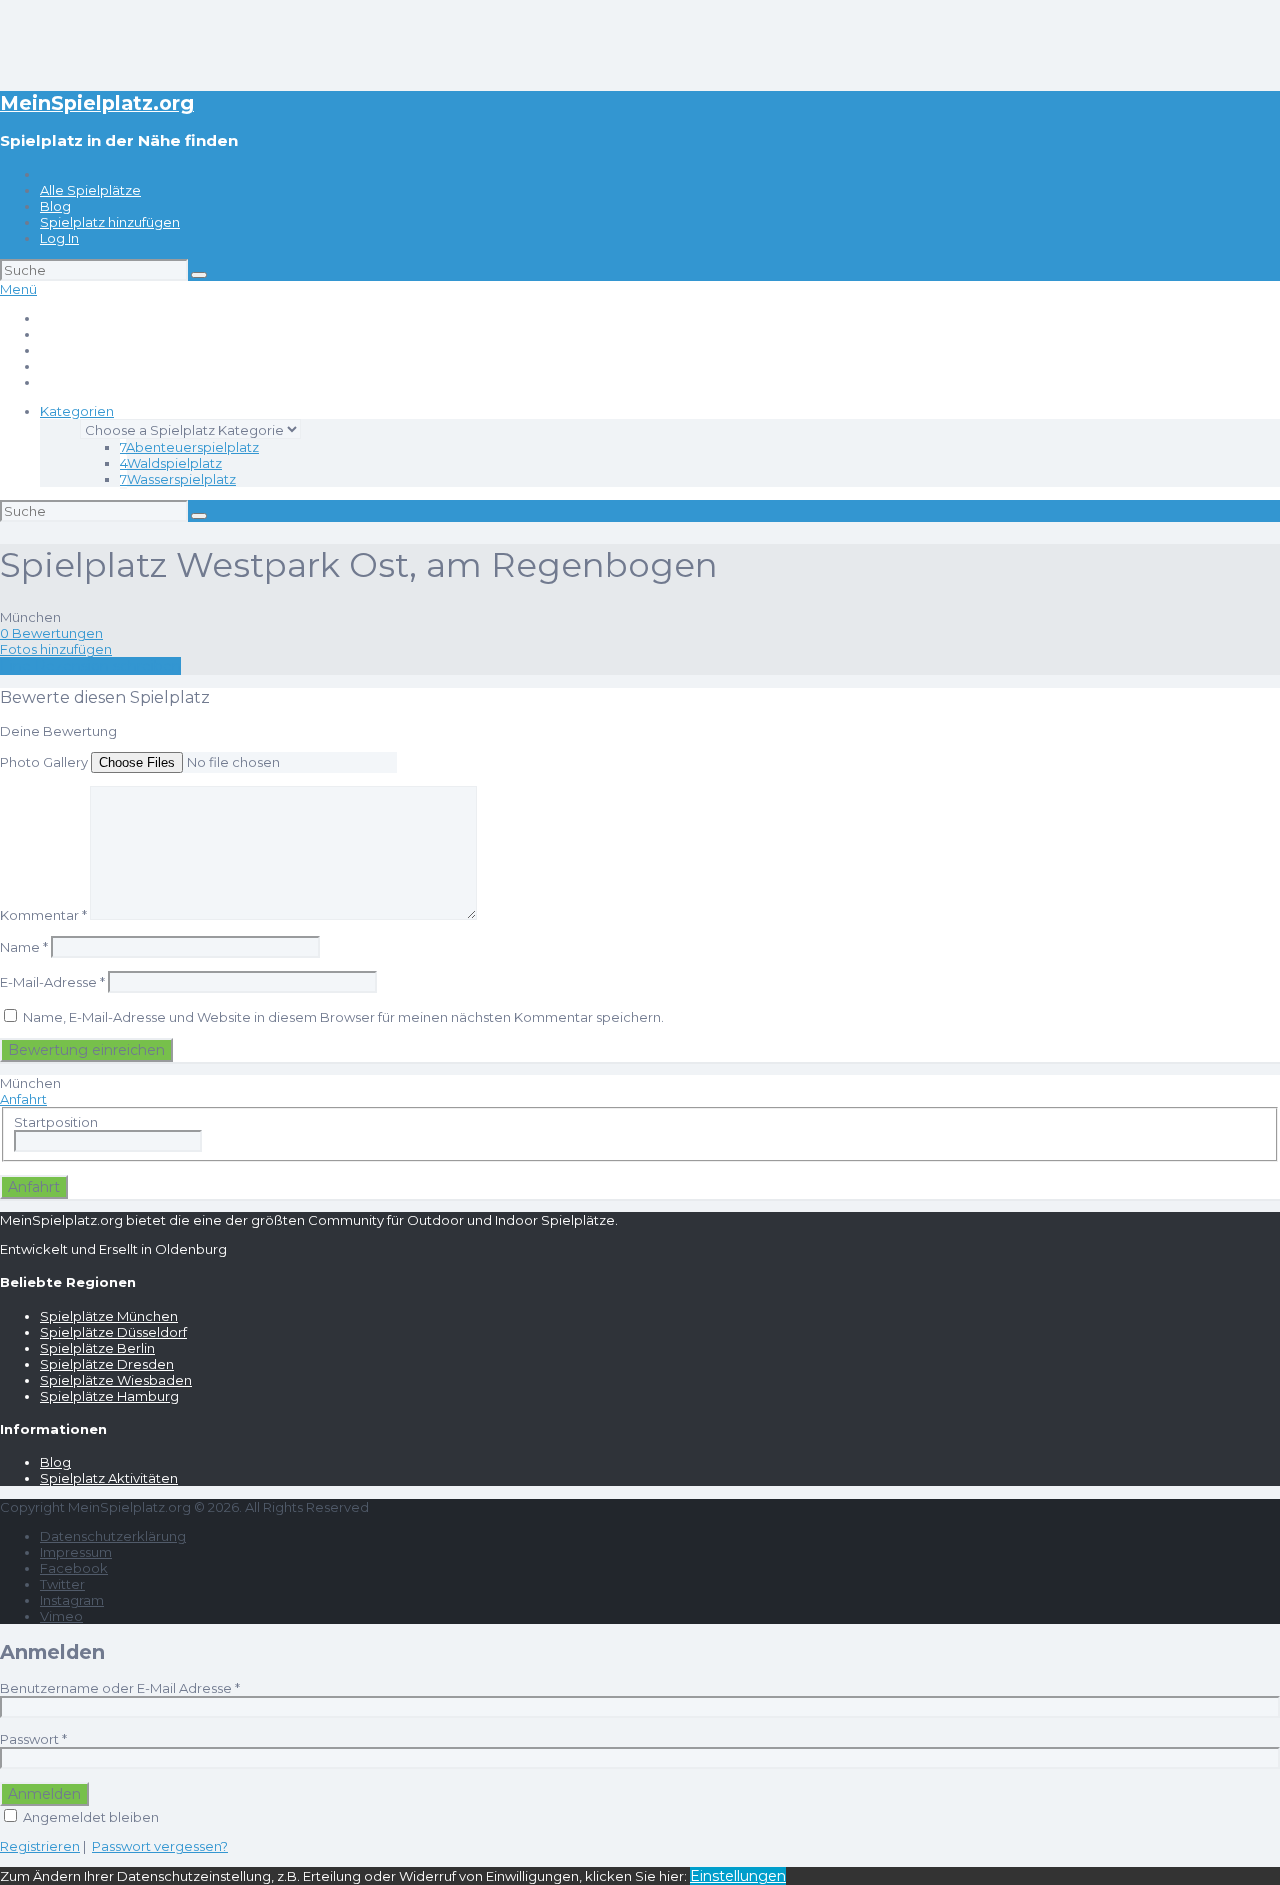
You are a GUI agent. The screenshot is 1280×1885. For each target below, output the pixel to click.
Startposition (56, 1122)
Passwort (33, 1739)
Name (24, 947)
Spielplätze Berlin (97, 1348)
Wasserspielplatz (178, 479)
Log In (59, 238)
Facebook (74, 1568)
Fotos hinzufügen (56, 649)
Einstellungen (738, 1876)
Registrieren (40, 1846)
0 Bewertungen (51, 633)
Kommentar (43, 915)
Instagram (72, 1600)
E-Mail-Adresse (52, 982)
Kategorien (77, 411)
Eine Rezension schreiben (90, 666)
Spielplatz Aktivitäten (109, 1478)
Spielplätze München (109, 1316)
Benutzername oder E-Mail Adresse (120, 1688)
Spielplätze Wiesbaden (116, 1380)
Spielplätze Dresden (107, 1364)
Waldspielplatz (171, 463)
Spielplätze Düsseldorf (113, 1332)
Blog (55, 206)
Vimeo (61, 1616)
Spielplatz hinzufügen (110, 222)
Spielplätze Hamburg (109, 1396)
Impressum (76, 1552)
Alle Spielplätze (90, 190)
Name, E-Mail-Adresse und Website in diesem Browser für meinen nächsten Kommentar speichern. (343, 1017)
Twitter (62, 1584)
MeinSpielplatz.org (97, 103)
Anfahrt (23, 1099)
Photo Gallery (44, 762)
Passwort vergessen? (160, 1846)
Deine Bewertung (58, 731)
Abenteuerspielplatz (189, 447)
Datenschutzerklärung (113, 1536)
